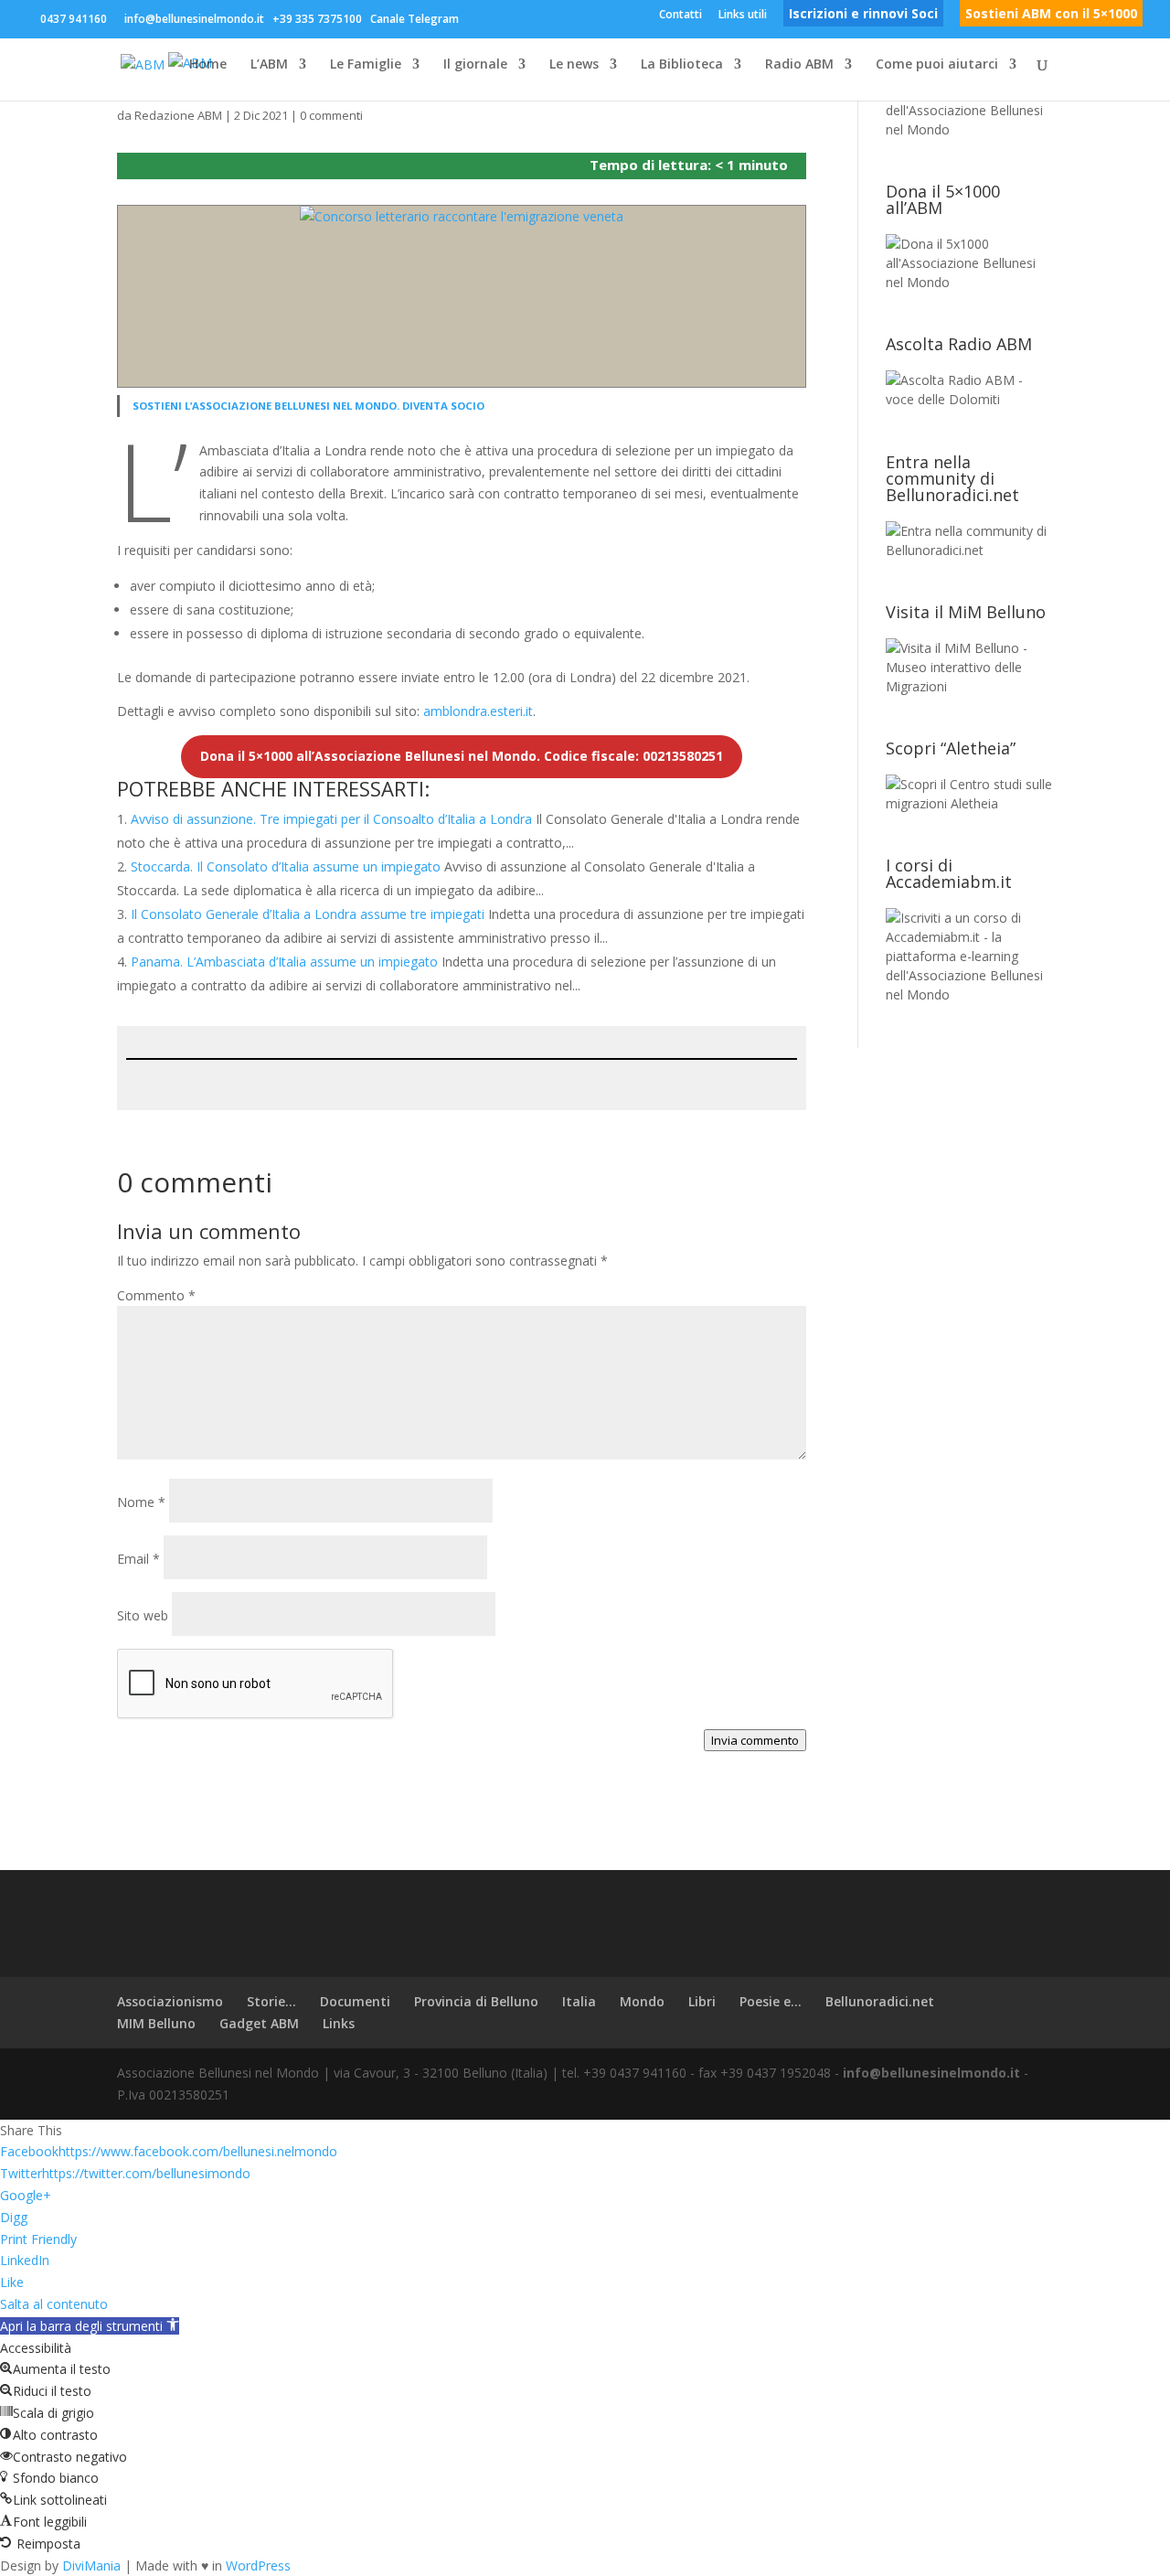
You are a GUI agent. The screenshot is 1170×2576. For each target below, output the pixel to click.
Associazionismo (170, 2001)
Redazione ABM (178, 115)
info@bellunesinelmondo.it (931, 2073)
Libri (702, 2001)
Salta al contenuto (54, 2304)
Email (138, 1559)
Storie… (271, 2001)
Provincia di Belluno (476, 2001)
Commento (156, 1295)
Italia (579, 2001)
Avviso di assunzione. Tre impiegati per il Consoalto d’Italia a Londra (331, 819)
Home (208, 65)
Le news (574, 65)
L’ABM (269, 65)
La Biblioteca (682, 65)
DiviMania (91, 2565)
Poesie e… (771, 2001)
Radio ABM (799, 65)
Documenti (355, 2001)
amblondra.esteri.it (478, 711)
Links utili (743, 16)
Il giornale (475, 65)
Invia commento (755, 1740)
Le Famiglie (366, 65)
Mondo (642, 2001)
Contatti (681, 16)
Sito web (143, 1615)
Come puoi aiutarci (937, 65)
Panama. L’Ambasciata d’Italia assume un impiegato (284, 962)
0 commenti (331, 115)
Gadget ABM (259, 2023)
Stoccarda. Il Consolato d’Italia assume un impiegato (286, 866)
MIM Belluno (156, 2023)
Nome (141, 1502)
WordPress (258, 2565)
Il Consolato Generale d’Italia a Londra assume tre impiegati (308, 914)
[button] (90, 2326)
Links (339, 2023)
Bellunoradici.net (880, 2001)
